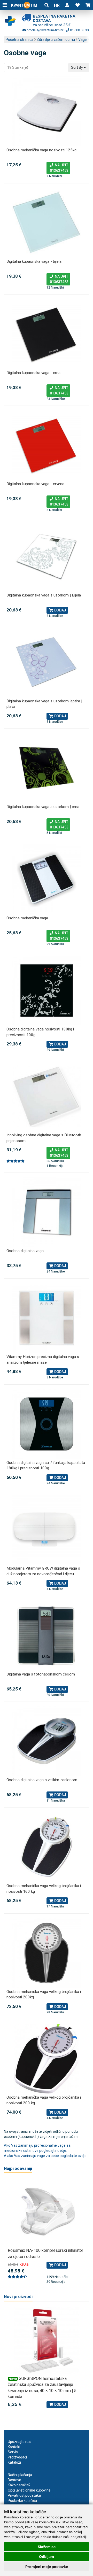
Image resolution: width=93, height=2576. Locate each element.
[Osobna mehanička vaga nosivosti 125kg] (47, 111)
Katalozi (14, 2462)
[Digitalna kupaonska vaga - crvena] (47, 445)
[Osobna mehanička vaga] (47, 879)
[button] (67, 5)
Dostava (14, 2480)
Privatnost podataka (24, 2495)
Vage (83, 40)
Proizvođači (17, 2457)
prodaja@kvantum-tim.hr (45, 30)
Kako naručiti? (19, 2485)
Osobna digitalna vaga (25, 1251)
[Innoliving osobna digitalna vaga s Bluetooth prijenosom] (47, 1096)
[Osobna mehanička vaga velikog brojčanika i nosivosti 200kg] (47, 1953)
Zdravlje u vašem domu (56, 40)
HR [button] (57, 5)
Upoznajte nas (20, 2442)
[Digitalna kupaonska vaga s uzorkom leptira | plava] (47, 662)
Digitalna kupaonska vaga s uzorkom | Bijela (44, 595)
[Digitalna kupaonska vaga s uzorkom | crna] (47, 768)
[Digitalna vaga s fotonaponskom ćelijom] (47, 1635)
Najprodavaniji (18, 2168)
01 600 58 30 (79, 30)
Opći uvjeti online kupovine (29, 2490)
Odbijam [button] (47, 2556)
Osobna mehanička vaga (27, 918)
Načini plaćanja (20, 2475)
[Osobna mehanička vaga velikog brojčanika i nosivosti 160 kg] (47, 1847)
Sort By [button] (77, 67)
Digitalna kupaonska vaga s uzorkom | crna (43, 807)
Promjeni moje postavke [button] (47, 2567)
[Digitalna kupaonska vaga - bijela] (47, 223)
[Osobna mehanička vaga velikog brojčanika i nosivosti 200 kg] (47, 2059)
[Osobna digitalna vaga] (47, 1212)
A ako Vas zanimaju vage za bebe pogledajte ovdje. (46, 2156)
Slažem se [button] (47, 2547)
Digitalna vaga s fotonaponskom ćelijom (41, 1674)
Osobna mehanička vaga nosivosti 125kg (41, 150)
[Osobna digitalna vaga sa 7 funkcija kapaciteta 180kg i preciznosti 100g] (47, 1424)
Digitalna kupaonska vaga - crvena (35, 484)
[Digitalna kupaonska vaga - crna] (47, 334)
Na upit (58, 168)
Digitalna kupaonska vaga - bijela (34, 261)
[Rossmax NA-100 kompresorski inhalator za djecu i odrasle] (47, 2213)
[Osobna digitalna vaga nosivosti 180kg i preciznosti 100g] (47, 990)
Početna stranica (20, 40)
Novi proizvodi (18, 2297)
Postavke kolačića (22, 2501)
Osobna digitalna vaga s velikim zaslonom (42, 1780)
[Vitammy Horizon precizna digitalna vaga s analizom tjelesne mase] (47, 1318)
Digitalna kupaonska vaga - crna (33, 373)
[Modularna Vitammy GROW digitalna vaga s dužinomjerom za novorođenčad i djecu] (47, 1530)
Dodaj (60, 610)
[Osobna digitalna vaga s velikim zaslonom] (47, 1741)
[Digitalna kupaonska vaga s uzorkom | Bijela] (47, 556)
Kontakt (14, 2447)
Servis (13, 2452)
